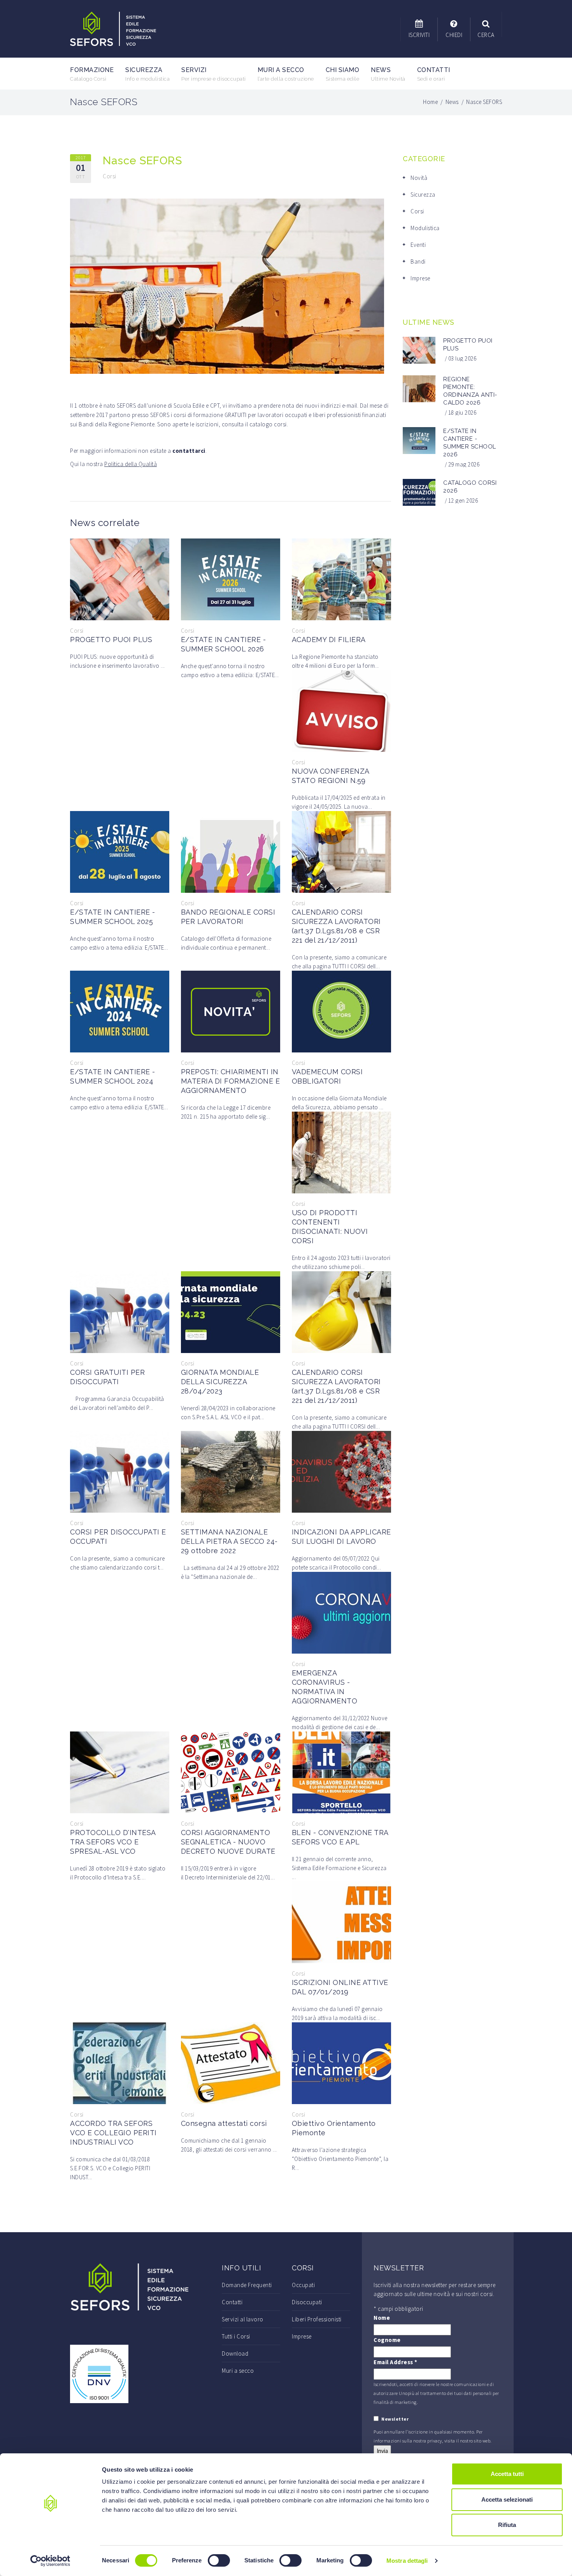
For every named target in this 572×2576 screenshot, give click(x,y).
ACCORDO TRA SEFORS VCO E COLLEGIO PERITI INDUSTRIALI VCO (113, 2133)
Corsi (110, 176)
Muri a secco (286, 74)
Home (430, 102)
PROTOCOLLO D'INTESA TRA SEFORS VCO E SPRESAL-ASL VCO (113, 1842)
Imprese (420, 278)
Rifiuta (507, 2525)
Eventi (418, 245)
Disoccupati (307, 2302)
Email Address (396, 2362)
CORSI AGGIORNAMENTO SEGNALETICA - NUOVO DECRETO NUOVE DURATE (228, 1842)
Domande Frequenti (247, 2285)
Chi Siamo (343, 74)
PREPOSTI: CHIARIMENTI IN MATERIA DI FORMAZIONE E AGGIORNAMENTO (231, 1081)
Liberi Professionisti (317, 2319)
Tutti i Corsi (236, 2336)
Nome (382, 2318)
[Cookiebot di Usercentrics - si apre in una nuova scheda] (50, 2561)
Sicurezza (147, 74)
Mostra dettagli (407, 2561)
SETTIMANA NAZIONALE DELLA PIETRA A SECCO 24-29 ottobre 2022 (229, 1541)
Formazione (92, 74)
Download (235, 2353)
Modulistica (425, 228)
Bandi (418, 261)
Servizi (214, 74)
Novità (419, 178)
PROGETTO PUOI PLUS (111, 640)
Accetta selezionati (507, 2499)
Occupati (303, 2285)
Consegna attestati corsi (224, 2123)
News (388, 74)
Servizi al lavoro (243, 2319)
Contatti (434, 74)
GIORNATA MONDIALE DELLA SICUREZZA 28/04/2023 (220, 1382)
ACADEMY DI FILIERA (329, 640)
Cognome (387, 2340)
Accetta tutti (507, 2474)
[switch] (219, 2560)
